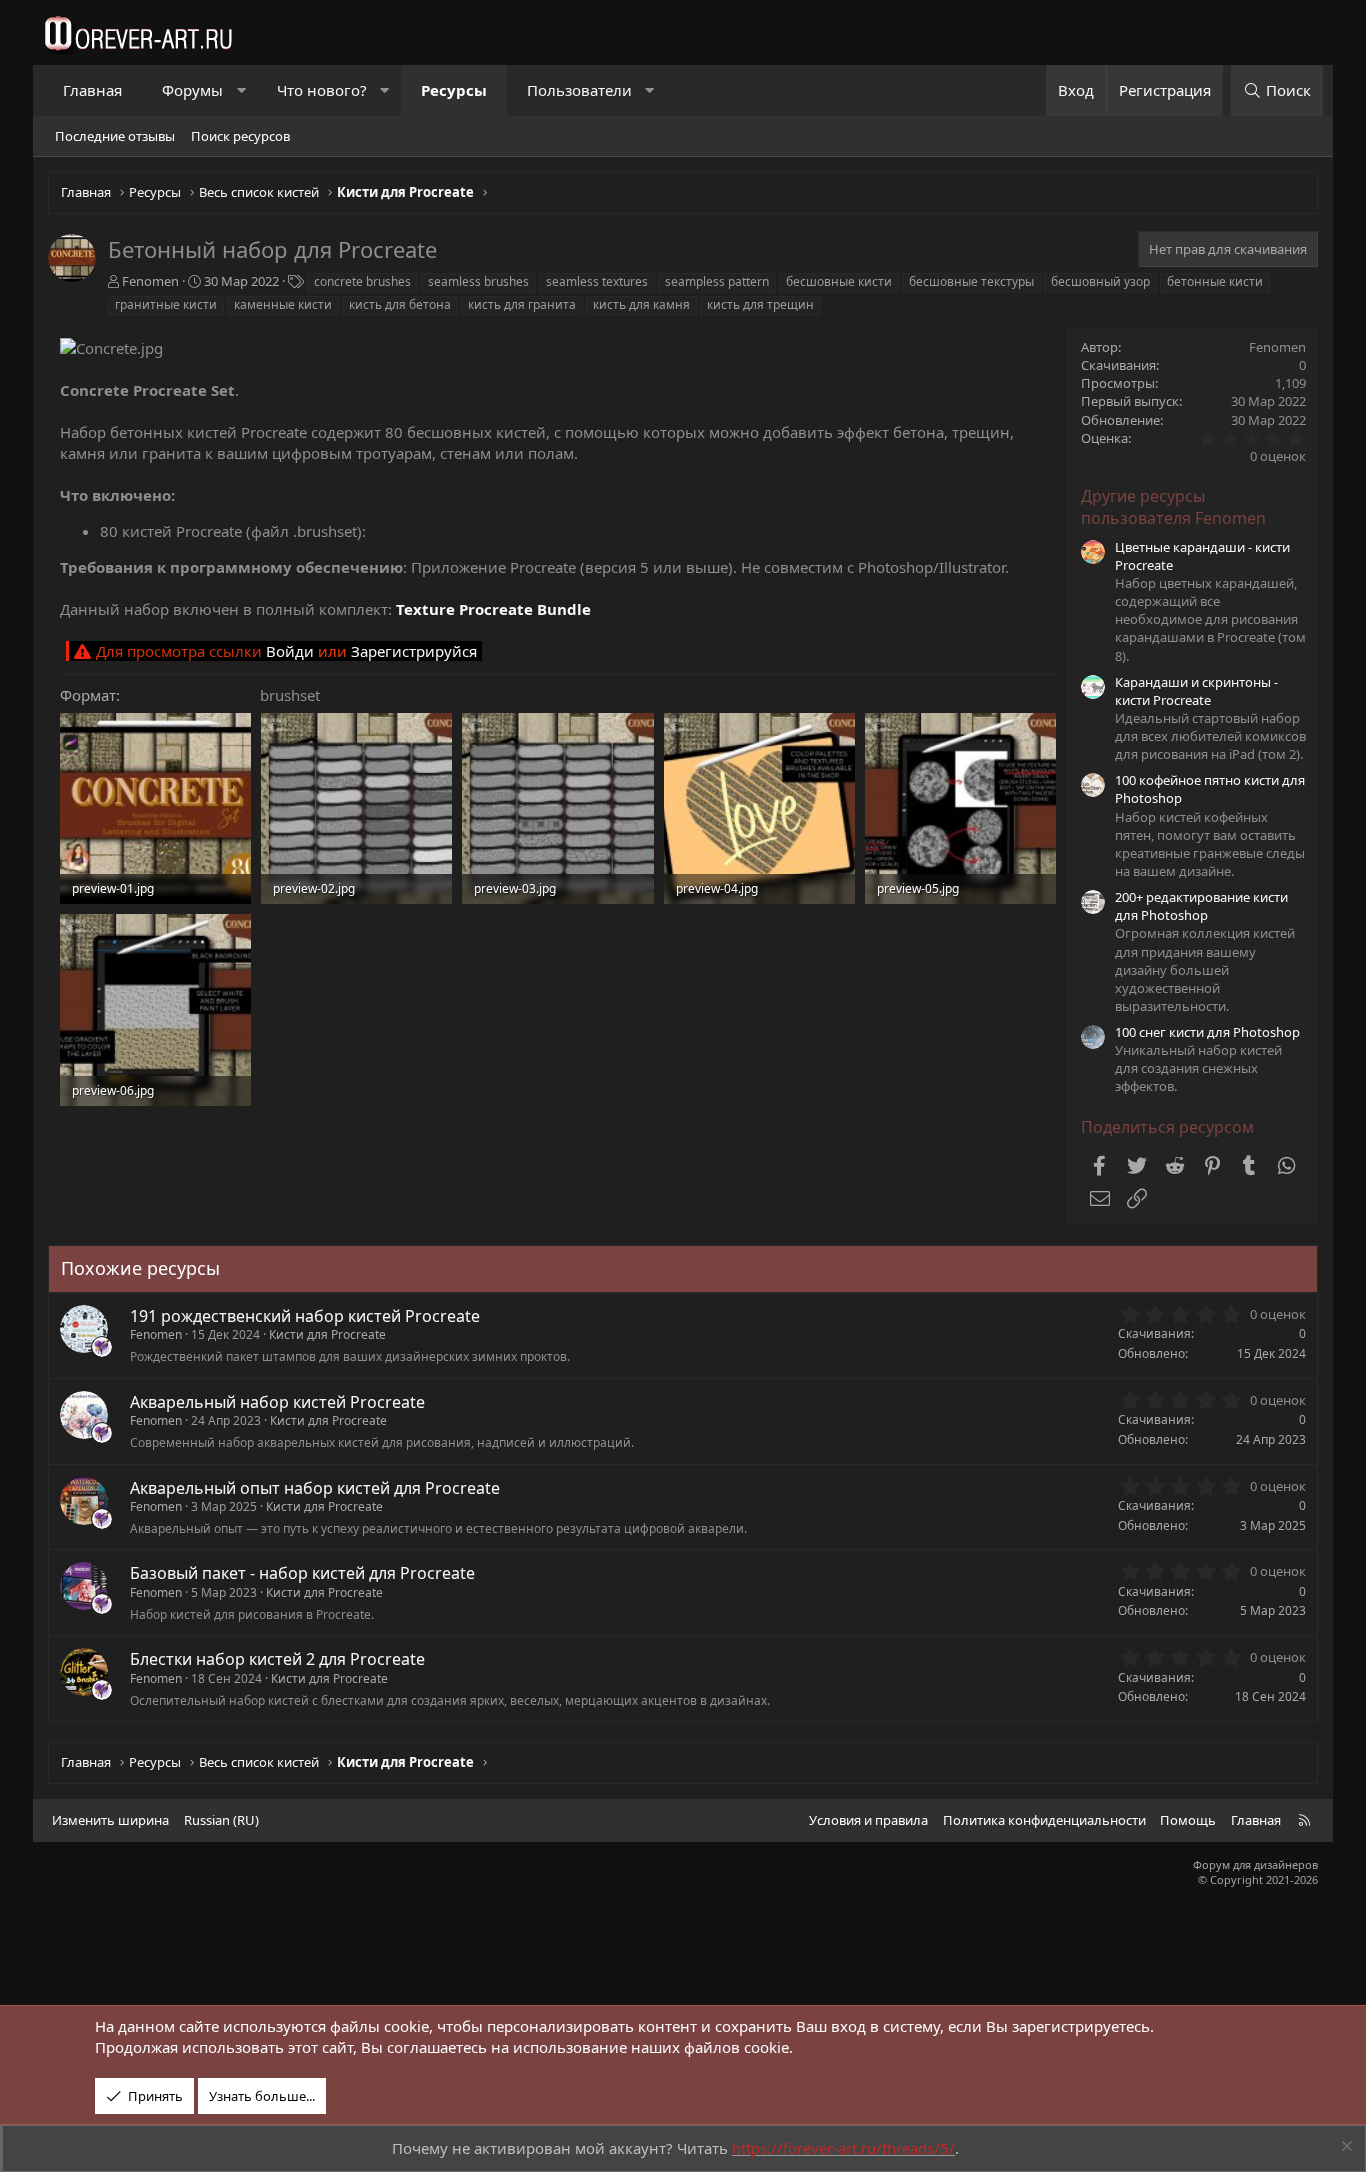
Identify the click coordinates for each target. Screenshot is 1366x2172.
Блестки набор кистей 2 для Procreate (277, 1659)
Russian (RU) (221, 1820)
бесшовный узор (1100, 281)
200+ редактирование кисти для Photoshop (1201, 906)
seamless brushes (478, 281)
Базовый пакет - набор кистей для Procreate (302, 1573)
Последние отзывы (115, 136)
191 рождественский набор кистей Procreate (305, 1316)
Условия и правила (868, 1820)
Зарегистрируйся (414, 651)
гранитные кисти (166, 304)
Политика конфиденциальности (1044, 1820)
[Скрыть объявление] (1344, 2148)
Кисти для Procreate (327, 1334)
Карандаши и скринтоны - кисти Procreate (1196, 691)
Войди (290, 651)
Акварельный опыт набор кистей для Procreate (315, 1488)
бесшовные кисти (839, 281)
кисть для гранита (522, 304)
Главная (92, 90)
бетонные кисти (1215, 281)
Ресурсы (454, 90)
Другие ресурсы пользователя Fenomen (1173, 507)
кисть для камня (641, 304)
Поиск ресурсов (240, 136)
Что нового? (322, 90)
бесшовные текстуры (971, 281)
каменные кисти (283, 304)
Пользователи (579, 90)
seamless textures (597, 281)
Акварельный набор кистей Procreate (277, 1402)
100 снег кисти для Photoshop (1207, 1032)
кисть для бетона (400, 304)
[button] (241, 90)
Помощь (1188, 1820)
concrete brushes (362, 281)
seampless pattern (717, 281)
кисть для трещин (760, 304)
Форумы (192, 90)
